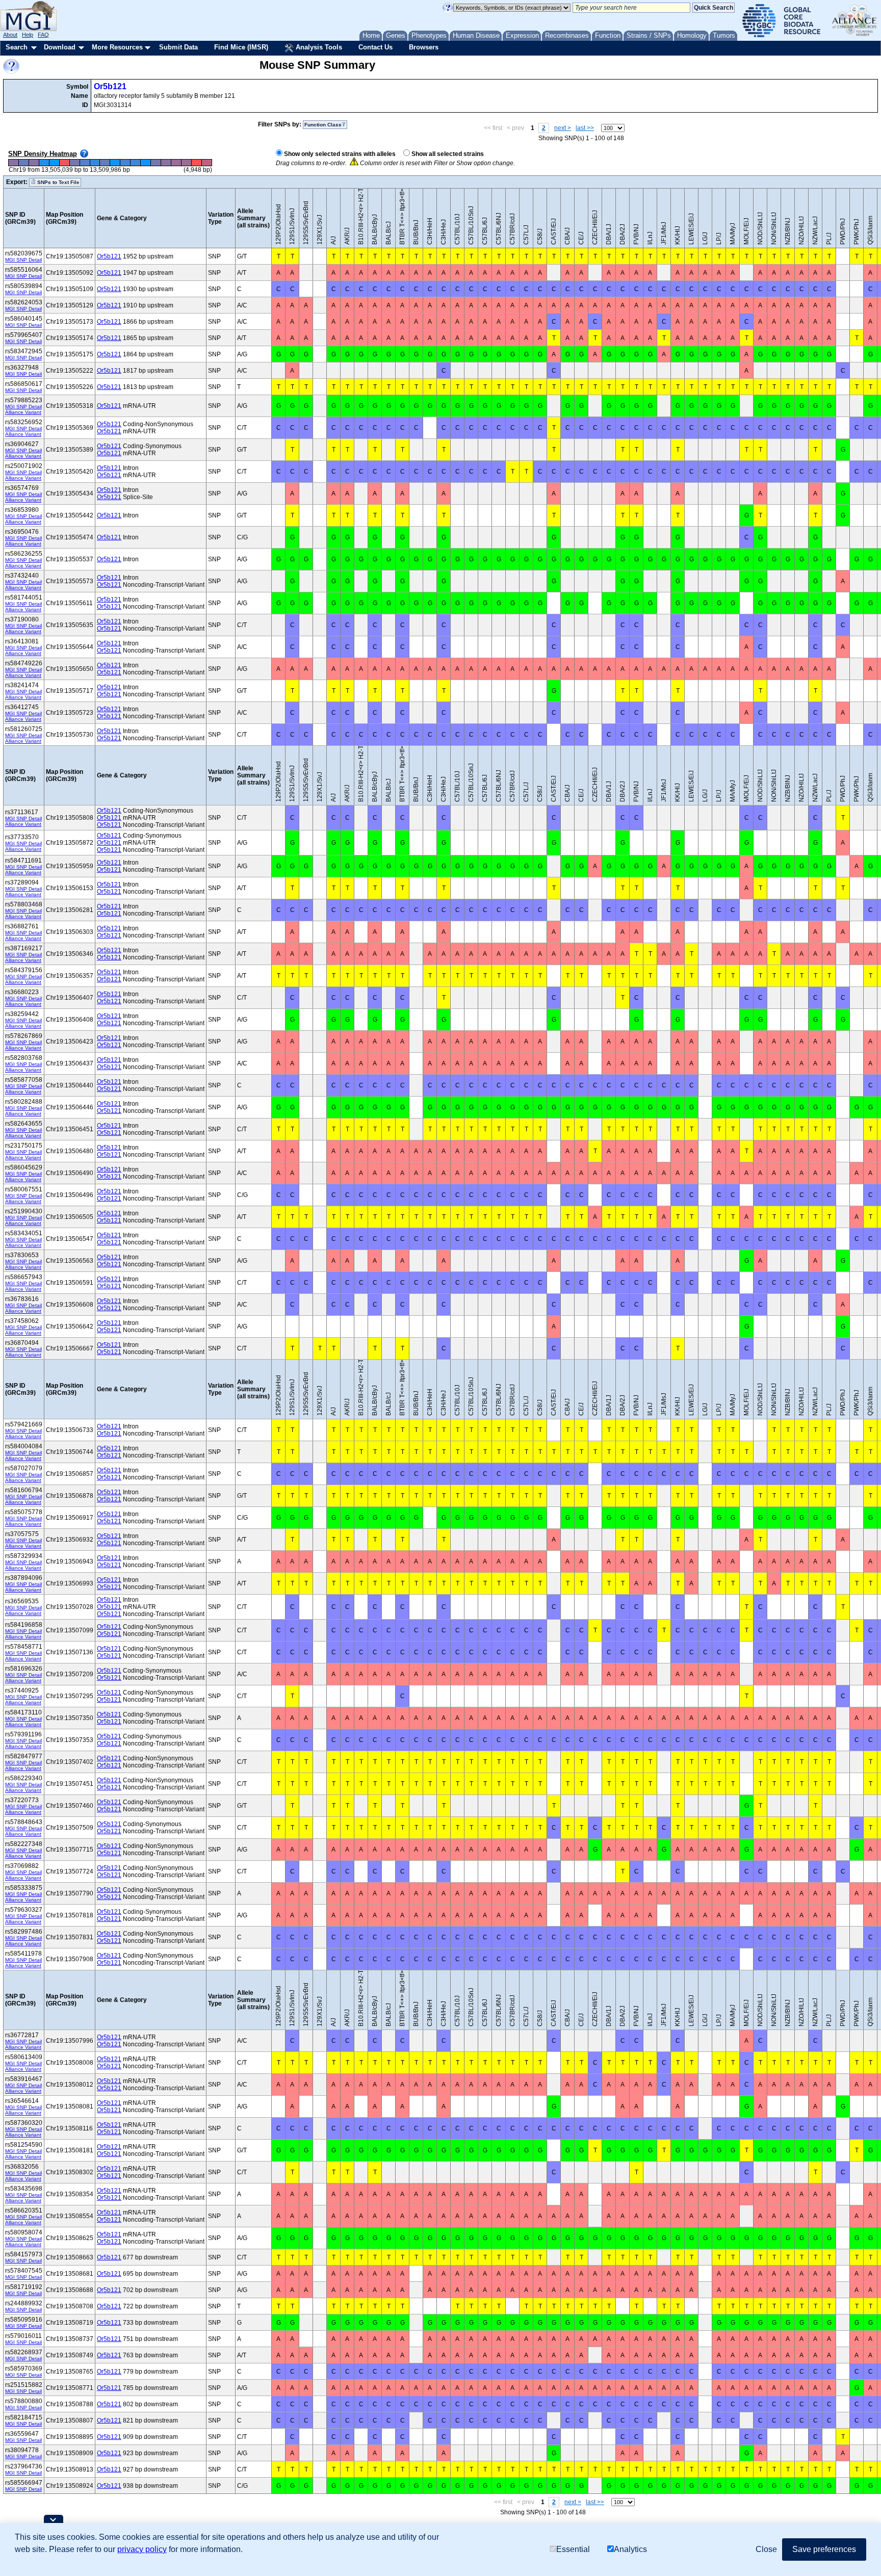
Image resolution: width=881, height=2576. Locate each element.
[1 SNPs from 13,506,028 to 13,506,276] (54, 163)
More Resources (117, 47)
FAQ (43, 35)
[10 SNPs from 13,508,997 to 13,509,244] (176, 163)
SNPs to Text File (58, 182)
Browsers (424, 47)
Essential (573, 2549)
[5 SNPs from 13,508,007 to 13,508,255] (136, 163)
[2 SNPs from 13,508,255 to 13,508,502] (146, 163)
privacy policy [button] (142, 2549)
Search (17, 47)
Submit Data (178, 47)
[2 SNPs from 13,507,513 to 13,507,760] (115, 163)
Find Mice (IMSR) (241, 47)
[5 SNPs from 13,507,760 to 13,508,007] (125, 163)
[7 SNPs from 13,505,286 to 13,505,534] (23, 163)
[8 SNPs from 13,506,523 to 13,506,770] (74, 163)
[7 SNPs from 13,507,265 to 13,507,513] (105, 163)
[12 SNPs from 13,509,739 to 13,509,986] (206, 163)
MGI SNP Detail (23, 260)
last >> (585, 128)
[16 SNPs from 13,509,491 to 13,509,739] (196, 163)
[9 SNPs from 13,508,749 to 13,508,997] (166, 163)
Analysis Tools (318, 47)
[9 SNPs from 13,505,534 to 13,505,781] (34, 163)
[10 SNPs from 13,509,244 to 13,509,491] (186, 163)
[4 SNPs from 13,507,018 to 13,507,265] (95, 163)
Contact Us (375, 47)
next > (563, 128)
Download (60, 47)
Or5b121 (110, 86)
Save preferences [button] (824, 2549)
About (10, 35)
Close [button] (766, 2549)
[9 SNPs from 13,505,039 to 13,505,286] (14, 163)
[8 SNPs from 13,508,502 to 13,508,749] (156, 163)
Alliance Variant (23, 412)
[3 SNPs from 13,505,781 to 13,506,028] (44, 163)
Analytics (630, 2549)
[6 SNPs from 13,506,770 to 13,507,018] (85, 163)
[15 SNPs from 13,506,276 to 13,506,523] (64, 163)
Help (28, 35)
